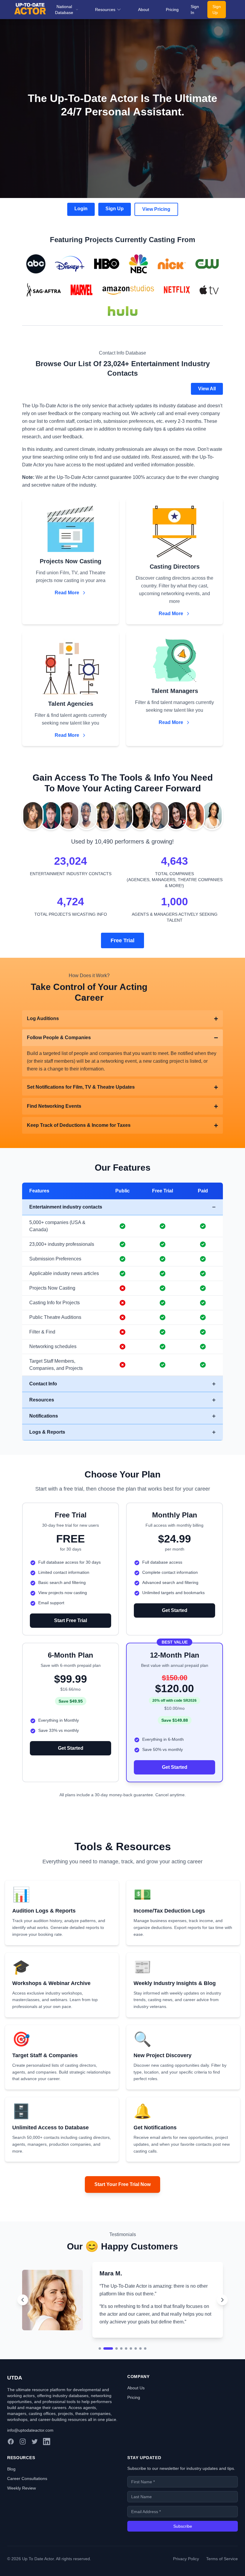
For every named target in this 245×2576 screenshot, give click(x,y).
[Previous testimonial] (23, 2319)
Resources (105, 10)
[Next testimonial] (222, 2319)
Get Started (175, 1610)
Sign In (195, 10)
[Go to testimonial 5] (126, 2387)
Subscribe (183, 2565)
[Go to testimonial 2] (105, 2387)
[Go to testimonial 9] (145, 2387)
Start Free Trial (71, 1620)
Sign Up (217, 10)
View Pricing (156, 209)
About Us (136, 2427)
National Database (64, 10)
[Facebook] (11, 2480)
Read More (67, 593)
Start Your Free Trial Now (122, 2184)
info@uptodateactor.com (30, 2469)
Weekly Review (22, 2527)
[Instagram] (23, 2480)
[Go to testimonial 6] (131, 2387)
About (144, 10)
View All (207, 389)
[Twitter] (35, 2480)
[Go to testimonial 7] (136, 2387)
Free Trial (122, 940)
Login (81, 209)
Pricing (172, 10)
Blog (11, 2508)
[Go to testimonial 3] (113, 2387)
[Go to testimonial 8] (140, 2387)
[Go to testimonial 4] (121, 2387)
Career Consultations (27, 2517)
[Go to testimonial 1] (100, 2387)
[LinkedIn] (47, 2480)
